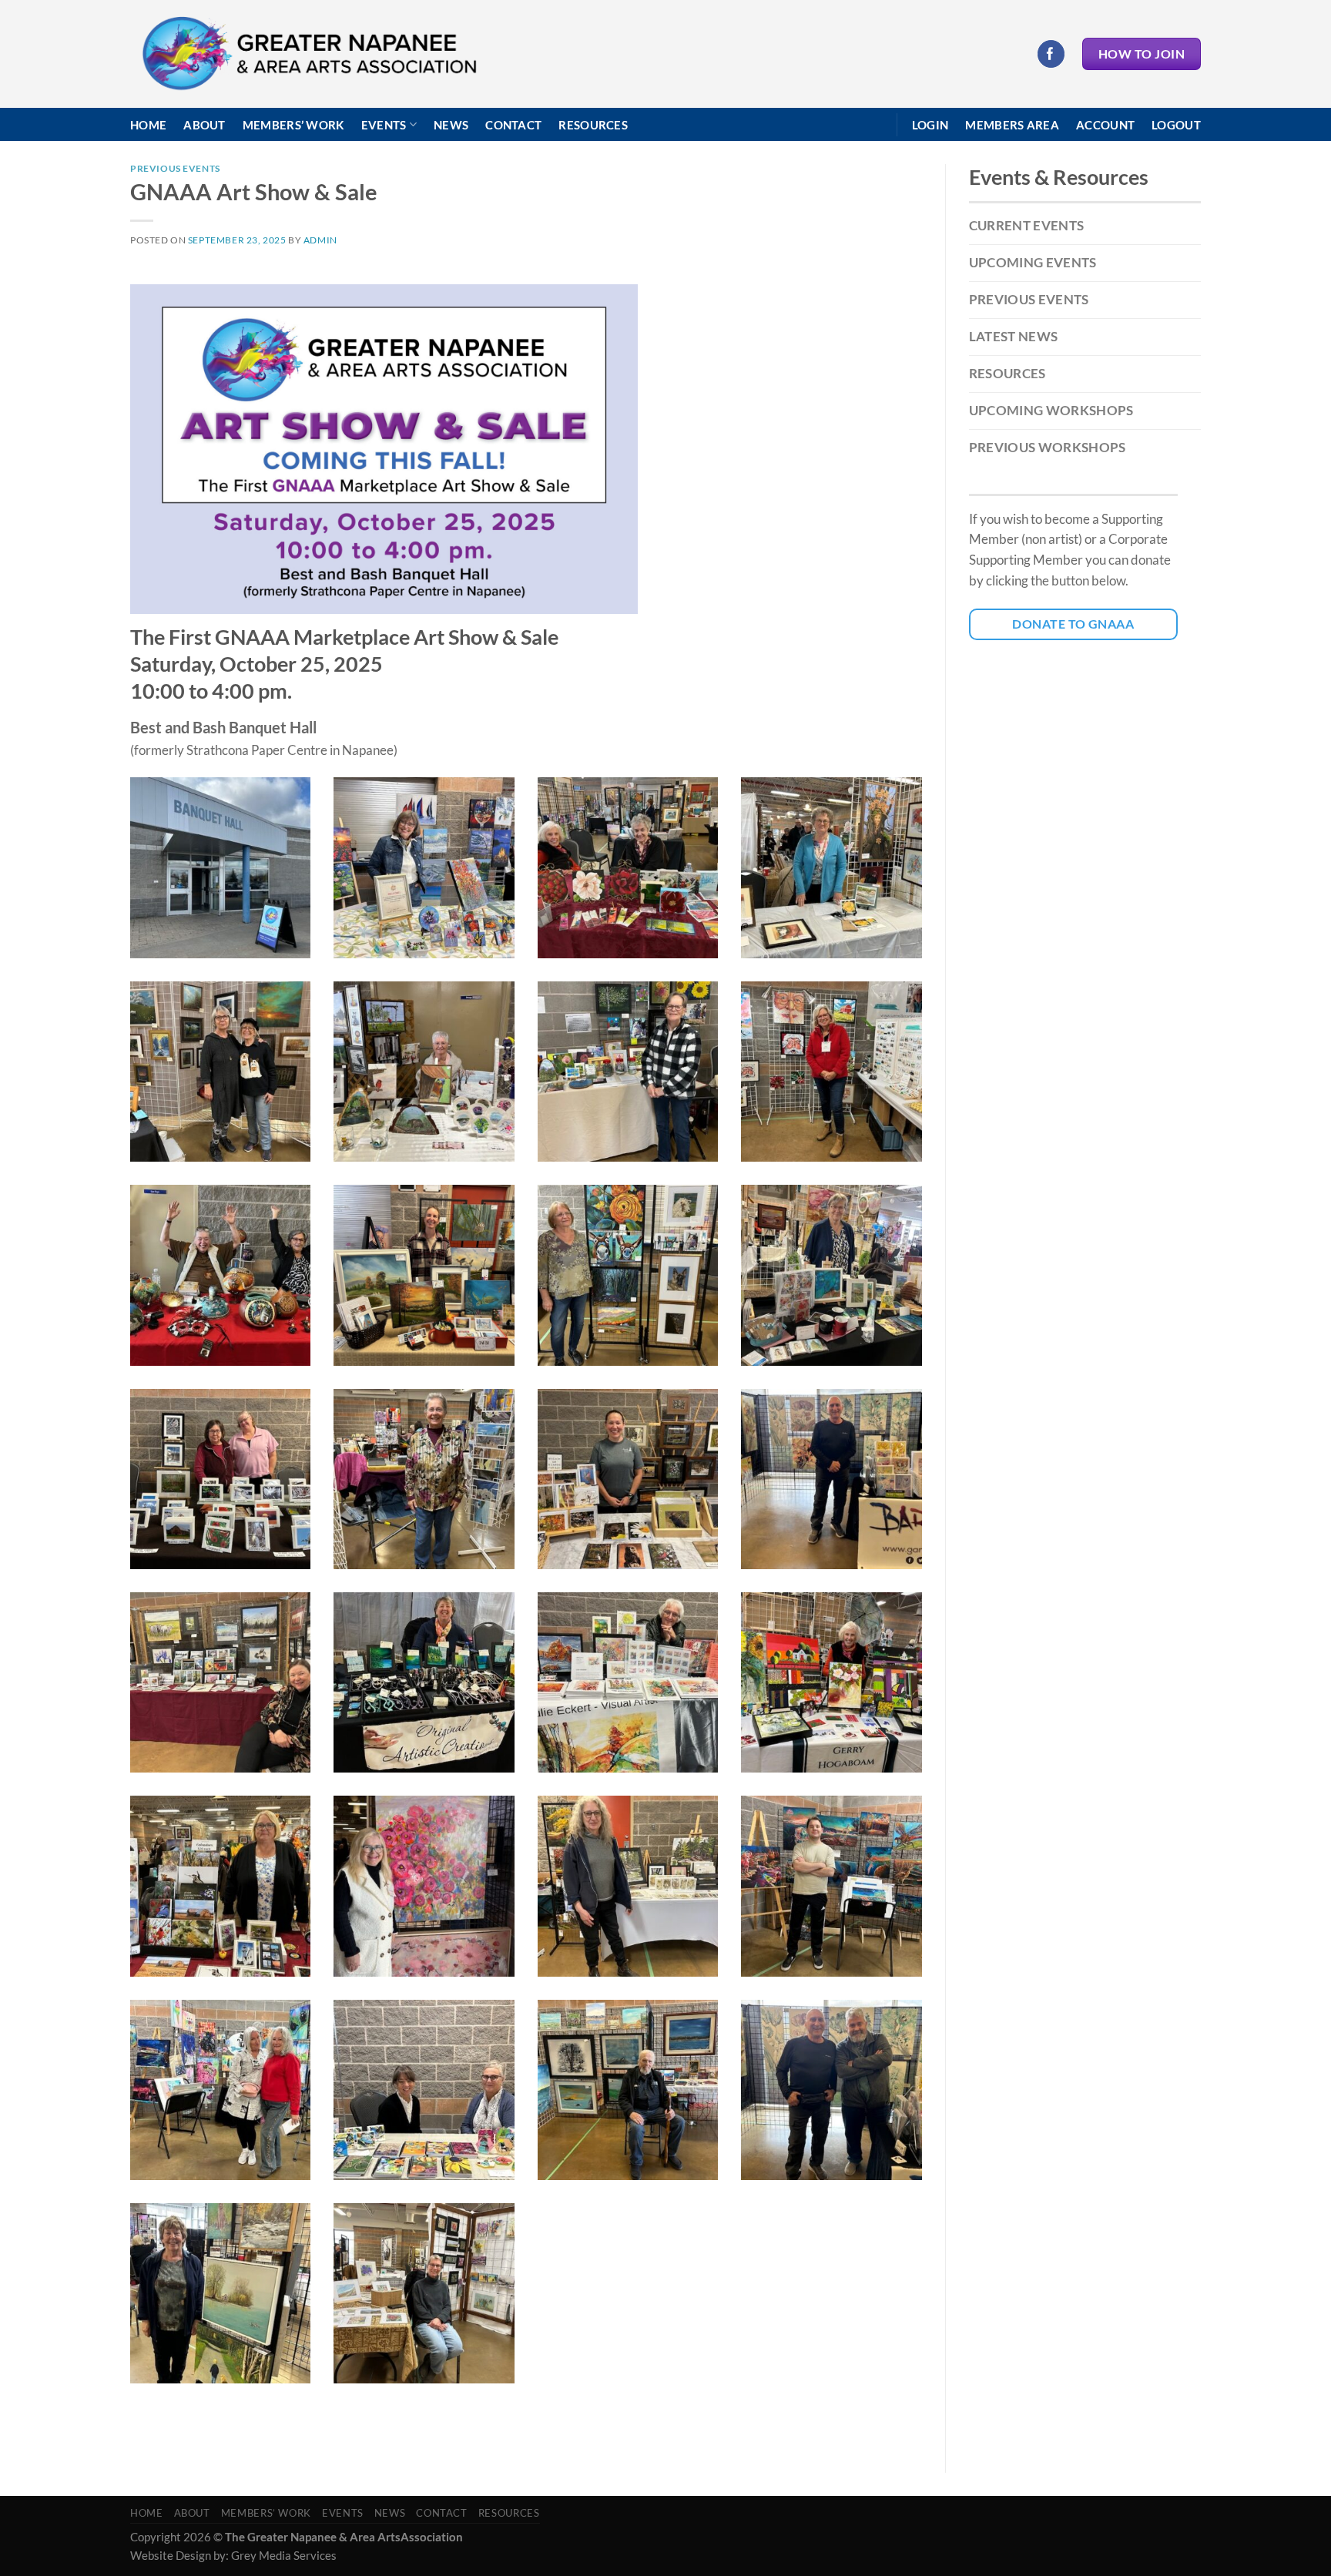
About (205, 125)
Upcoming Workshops (1051, 410)
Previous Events (175, 168)
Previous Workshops (1048, 447)
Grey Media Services (284, 2555)
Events (384, 125)
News (451, 125)
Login (930, 125)
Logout (1176, 125)
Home (148, 125)
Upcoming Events (1033, 262)
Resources (593, 125)
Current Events (1027, 225)
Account (1105, 125)
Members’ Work (293, 125)
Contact (513, 125)
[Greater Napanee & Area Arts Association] (308, 54)
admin (320, 240)
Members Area (1012, 125)
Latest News (1014, 336)
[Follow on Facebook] (1051, 54)
